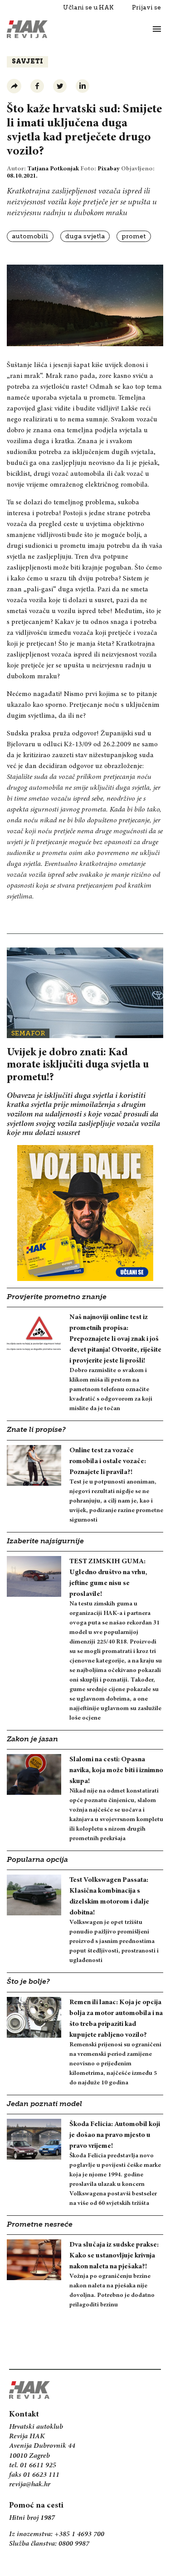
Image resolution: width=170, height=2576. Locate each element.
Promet (134, 236)
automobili (30, 236)
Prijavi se (146, 7)
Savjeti (27, 62)
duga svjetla (85, 236)
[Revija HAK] (27, 29)
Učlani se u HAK (88, 7)
